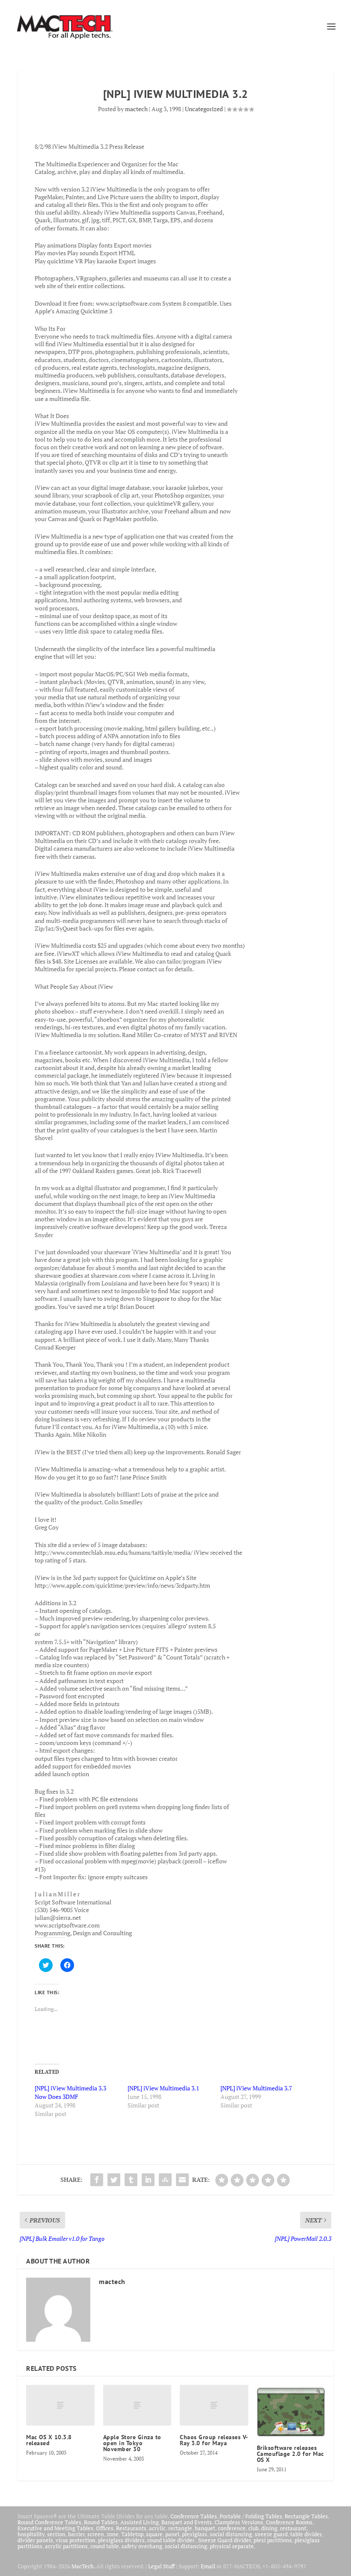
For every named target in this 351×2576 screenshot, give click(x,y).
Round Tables (101, 2522)
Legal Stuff (161, 2566)
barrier (76, 2534)
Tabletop (132, 2534)
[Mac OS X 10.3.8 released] (60, 2405)
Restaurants (131, 2528)
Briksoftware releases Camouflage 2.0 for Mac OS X (290, 2454)
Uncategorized (204, 109)
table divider (306, 2534)
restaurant (293, 2528)
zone (113, 2534)
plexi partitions (273, 2540)
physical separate (232, 2546)
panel (172, 2534)
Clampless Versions (239, 2522)
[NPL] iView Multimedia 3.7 (256, 2088)
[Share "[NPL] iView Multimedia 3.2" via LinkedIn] (148, 2180)
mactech (136, 109)
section (56, 2534)
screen (96, 2534)
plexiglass (195, 2534)
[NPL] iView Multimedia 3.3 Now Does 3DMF (70, 2092)
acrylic (157, 2528)
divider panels (35, 2540)
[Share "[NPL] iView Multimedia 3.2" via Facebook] (97, 2180)
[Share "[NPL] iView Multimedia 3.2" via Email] (182, 2180)
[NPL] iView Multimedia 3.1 (163, 2088)
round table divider (171, 2540)
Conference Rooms (289, 2522)
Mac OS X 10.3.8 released (49, 2440)
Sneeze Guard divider (225, 2540)
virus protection (76, 2540)
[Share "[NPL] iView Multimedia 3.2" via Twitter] (114, 2180)
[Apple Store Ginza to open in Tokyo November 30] (137, 2405)
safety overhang (142, 2546)
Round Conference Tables (49, 2522)
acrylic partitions (66, 2546)
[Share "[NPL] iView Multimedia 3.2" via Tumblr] (131, 2180)
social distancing (231, 2534)
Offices (105, 2528)
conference (232, 2528)
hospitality (31, 2534)
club (253, 2528)
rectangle (180, 2528)
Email (208, 2566)
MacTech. (83, 2566)
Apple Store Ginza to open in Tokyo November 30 (132, 2443)
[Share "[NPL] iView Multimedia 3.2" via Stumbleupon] (165, 2180)
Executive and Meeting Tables (55, 2528)
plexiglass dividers (121, 2540)
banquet (205, 2528)
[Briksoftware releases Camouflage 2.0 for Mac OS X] (291, 2411)
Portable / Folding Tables (251, 2516)
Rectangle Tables (306, 2516)
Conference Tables (194, 2516)
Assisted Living (140, 2522)
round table (105, 2546)
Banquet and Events (187, 2522)
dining (269, 2528)
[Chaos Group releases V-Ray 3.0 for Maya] (214, 2405)
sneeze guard (271, 2534)
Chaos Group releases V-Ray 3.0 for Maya (214, 2440)
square (154, 2534)
